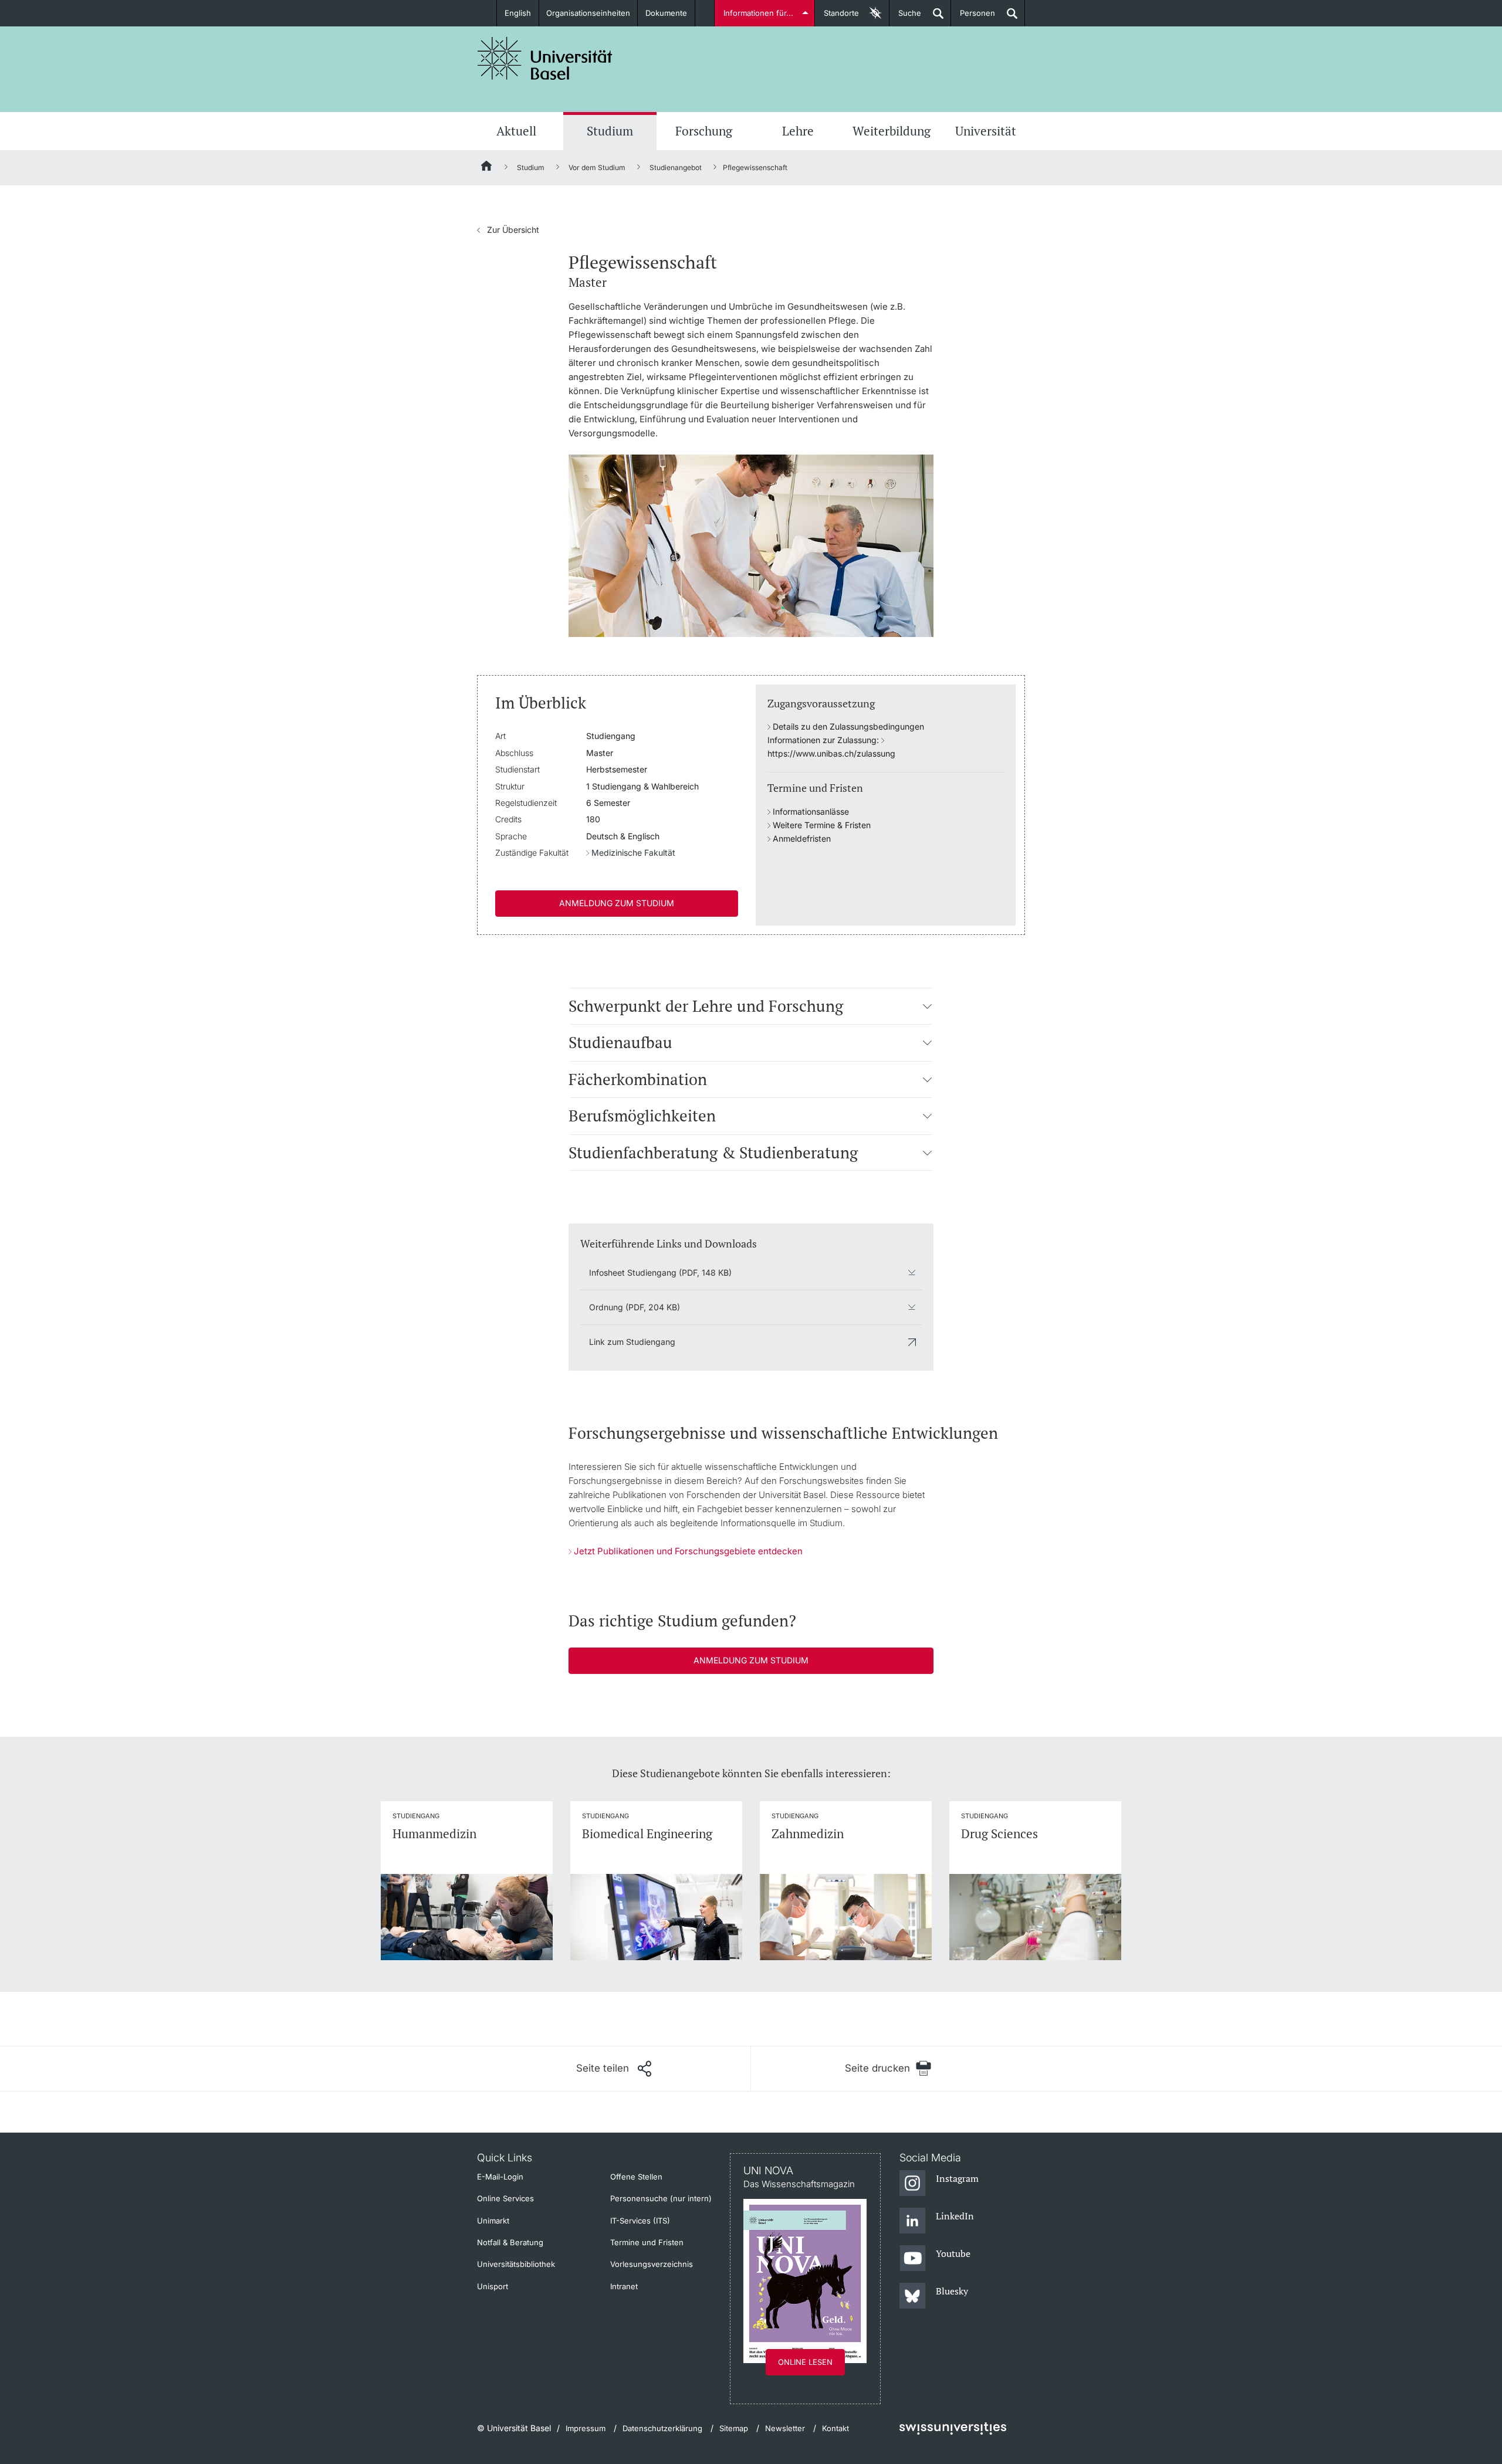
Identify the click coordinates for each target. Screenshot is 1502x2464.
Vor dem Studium (597, 167)
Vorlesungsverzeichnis (652, 2264)
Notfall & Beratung (510, 2242)
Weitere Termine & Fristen (822, 825)
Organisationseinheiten (588, 13)
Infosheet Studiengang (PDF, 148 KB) (660, 1272)
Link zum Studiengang (632, 1342)
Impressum (586, 2428)
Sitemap (734, 2428)
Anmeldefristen (802, 838)
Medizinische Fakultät (633, 853)
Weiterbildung (892, 131)
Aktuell (516, 131)
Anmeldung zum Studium (617, 903)
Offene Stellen (636, 2177)
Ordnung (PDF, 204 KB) (635, 1307)
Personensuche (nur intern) (661, 2198)
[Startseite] (487, 168)
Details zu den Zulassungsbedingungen (848, 726)
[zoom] (751, 545)
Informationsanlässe (811, 811)
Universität (986, 131)
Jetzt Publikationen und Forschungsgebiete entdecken (688, 1551)
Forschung (704, 131)
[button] (927, 1006)
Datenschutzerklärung (662, 2428)
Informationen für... (758, 13)
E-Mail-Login (500, 2177)
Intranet (624, 2286)
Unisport (493, 2286)
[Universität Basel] (545, 58)
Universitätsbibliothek (516, 2264)
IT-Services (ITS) (640, 2221)
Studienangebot (676, 167)
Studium (610, 131)
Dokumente (666, 13)
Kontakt (835, 2428)
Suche (905, 17)
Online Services (505, 2198)
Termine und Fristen (647, 2242)
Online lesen (805, 2362)
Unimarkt (493, 2221)
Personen (973, 17)
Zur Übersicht (508, 230)
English (518, 13)
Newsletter (785, 2428)
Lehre (798, 131)
